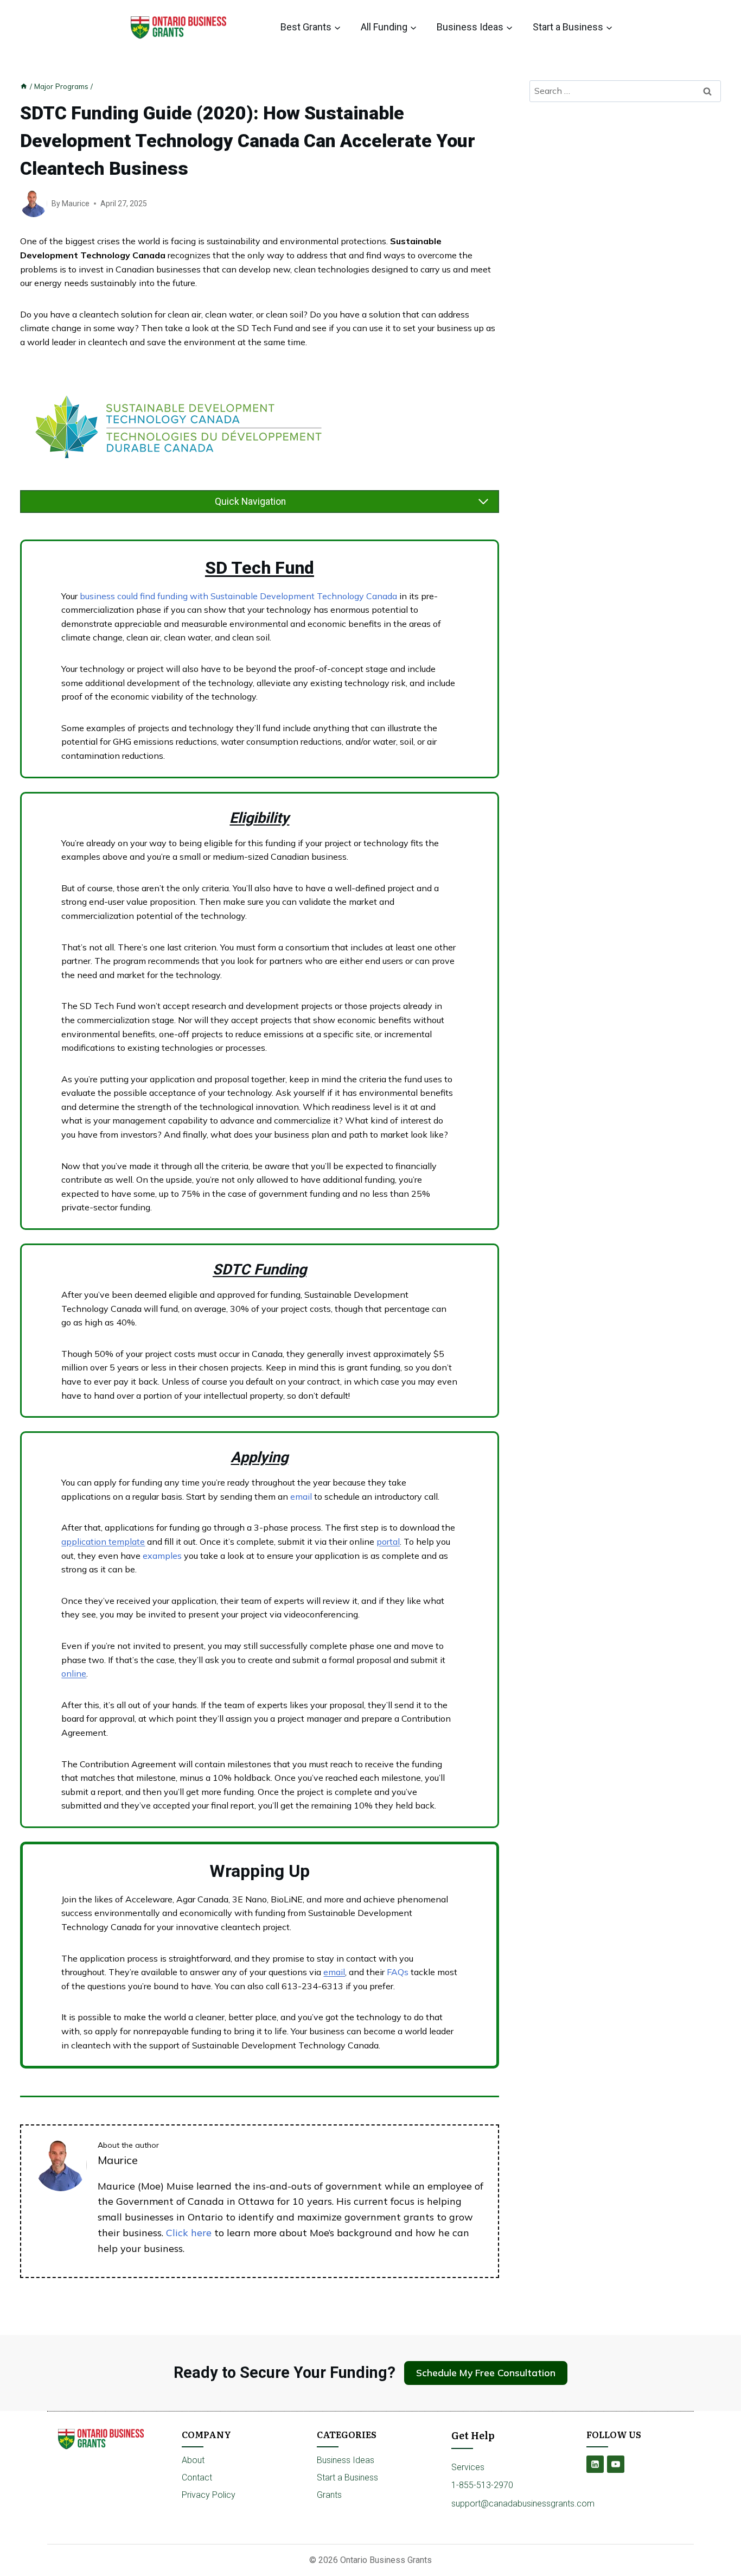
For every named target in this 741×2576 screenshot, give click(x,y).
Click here (189, 2233)
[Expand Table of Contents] (483, 502)
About (193, 2460)
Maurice (76, 204)
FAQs (399, 1972)
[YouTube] (616, 2464)
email (302, 1496)
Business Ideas (346, 2460)
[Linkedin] (595, 2464)
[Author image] (34, 204)
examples (163, 1556)
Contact (197, 2477)
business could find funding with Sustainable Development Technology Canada (238, 596)
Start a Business (347, 2477)
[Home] (24, 86)
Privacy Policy (209, 2495)
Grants (329, 2495)
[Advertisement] (625, 191)
